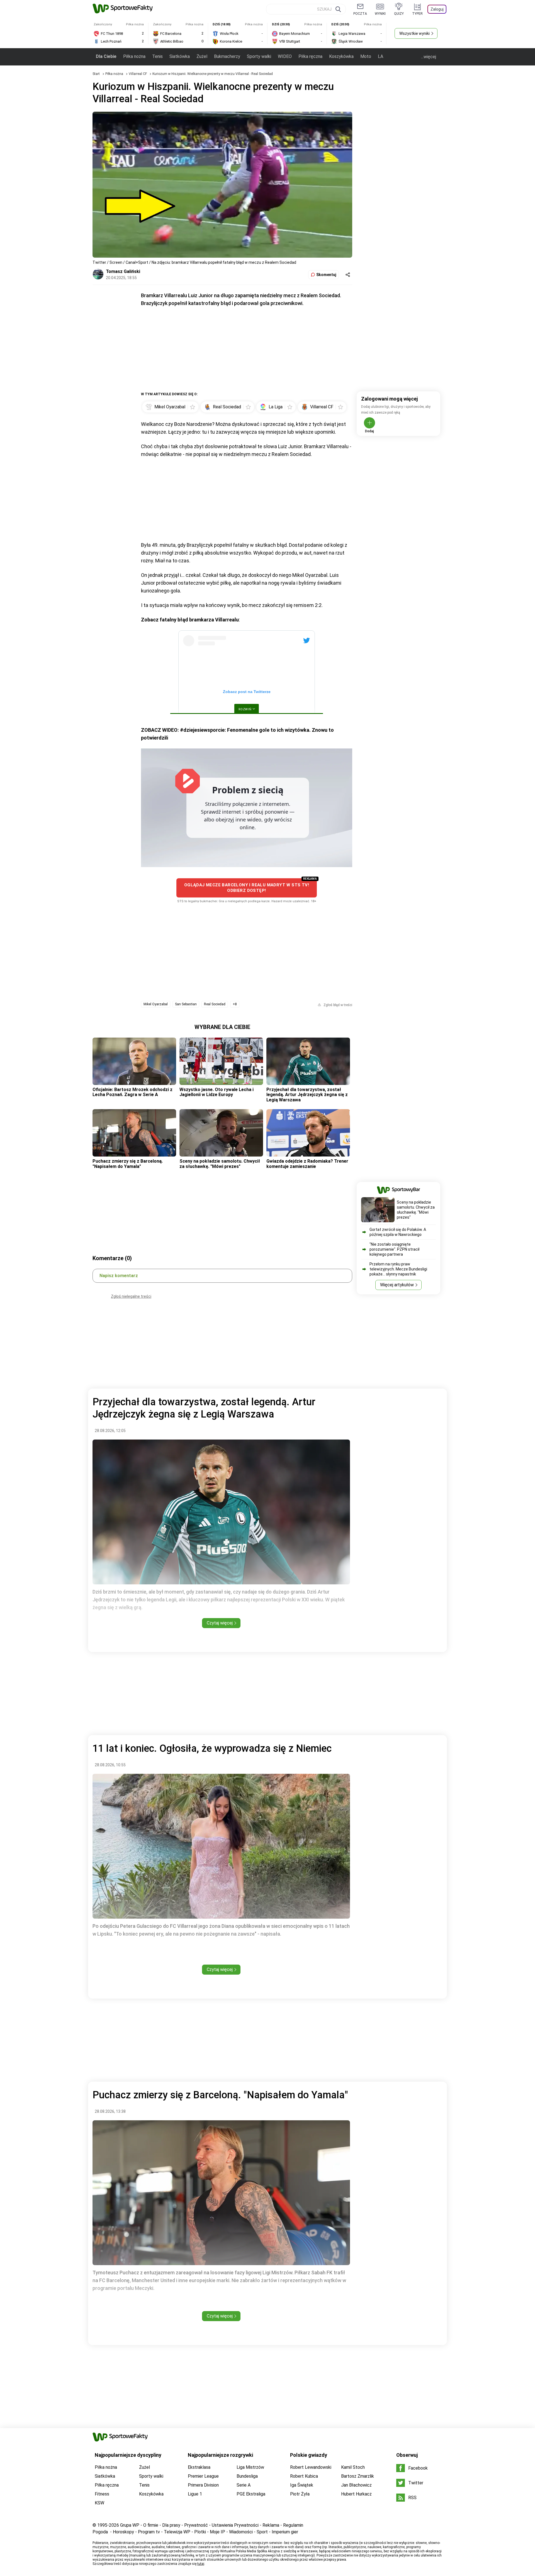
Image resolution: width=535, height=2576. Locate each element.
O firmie (151, 2525)
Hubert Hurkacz (356, 2494)
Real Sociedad (215, 1004)
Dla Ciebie (106, 56)
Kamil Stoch (353, 2467)
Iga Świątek (302, 2485)
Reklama (271, 2525)
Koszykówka (341, 56)
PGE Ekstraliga (251, 2494)
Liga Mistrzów (250, 2467)
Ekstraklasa (199, 2467)
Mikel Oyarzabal (156, 1004)
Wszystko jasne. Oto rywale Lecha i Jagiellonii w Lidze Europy (217, 1092)
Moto (366, 56)
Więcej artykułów (397, 1285)
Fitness (102, 2494)
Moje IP (217, 2532)
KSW (99, 2503)
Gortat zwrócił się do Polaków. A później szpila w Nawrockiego (398, 1232)
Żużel (202, 56)
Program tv (149, 2532)
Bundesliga (247, 2476)
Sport (262, 2532)
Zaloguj (437, 9)
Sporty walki (259, 56)
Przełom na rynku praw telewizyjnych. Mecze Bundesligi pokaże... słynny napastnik (398, 1269)
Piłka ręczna (310, 56)
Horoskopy (123, 2532)
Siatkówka (180, 56)
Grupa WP (130, 2525)
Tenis (157, 56)
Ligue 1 (195, 2494)
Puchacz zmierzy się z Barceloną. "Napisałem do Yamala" (128, 1164)
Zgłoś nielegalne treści (131, 1296)
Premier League (203, 2476)
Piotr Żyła (300, 2494)
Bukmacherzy (227, 56)
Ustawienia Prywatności (235, 2525)
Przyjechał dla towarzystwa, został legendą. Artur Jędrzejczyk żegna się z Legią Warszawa (307, 1095)
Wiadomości (241, 2532)
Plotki (200, 2532)
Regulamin (293, 2525)
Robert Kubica (304, 2476)
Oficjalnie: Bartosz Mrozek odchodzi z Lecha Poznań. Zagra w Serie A (132, 1092)
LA (380, 56)
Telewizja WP (177, 2532)
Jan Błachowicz (356, 2485)
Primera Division (203, 2485)
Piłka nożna (134, 56)
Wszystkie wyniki (414, 33)
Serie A (244, 2485)
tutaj (201, 2564)
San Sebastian (186, 1004)
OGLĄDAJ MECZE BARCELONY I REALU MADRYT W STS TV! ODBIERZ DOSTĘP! (247, 888)
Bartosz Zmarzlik (358, 2476)
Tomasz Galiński (123, 271)
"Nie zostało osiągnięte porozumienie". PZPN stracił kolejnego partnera (394, 1249)
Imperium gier (285, 2532)
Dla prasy (171, 2525)
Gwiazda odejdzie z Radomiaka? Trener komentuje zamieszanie (307, 1164)
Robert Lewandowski (311, 2467)
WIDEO (285, 56)
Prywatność (196, 2525)
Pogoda (100, 2532)
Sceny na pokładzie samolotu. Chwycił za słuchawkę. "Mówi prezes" (220, 1164)
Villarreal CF (138, 74)
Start (96, 74)
